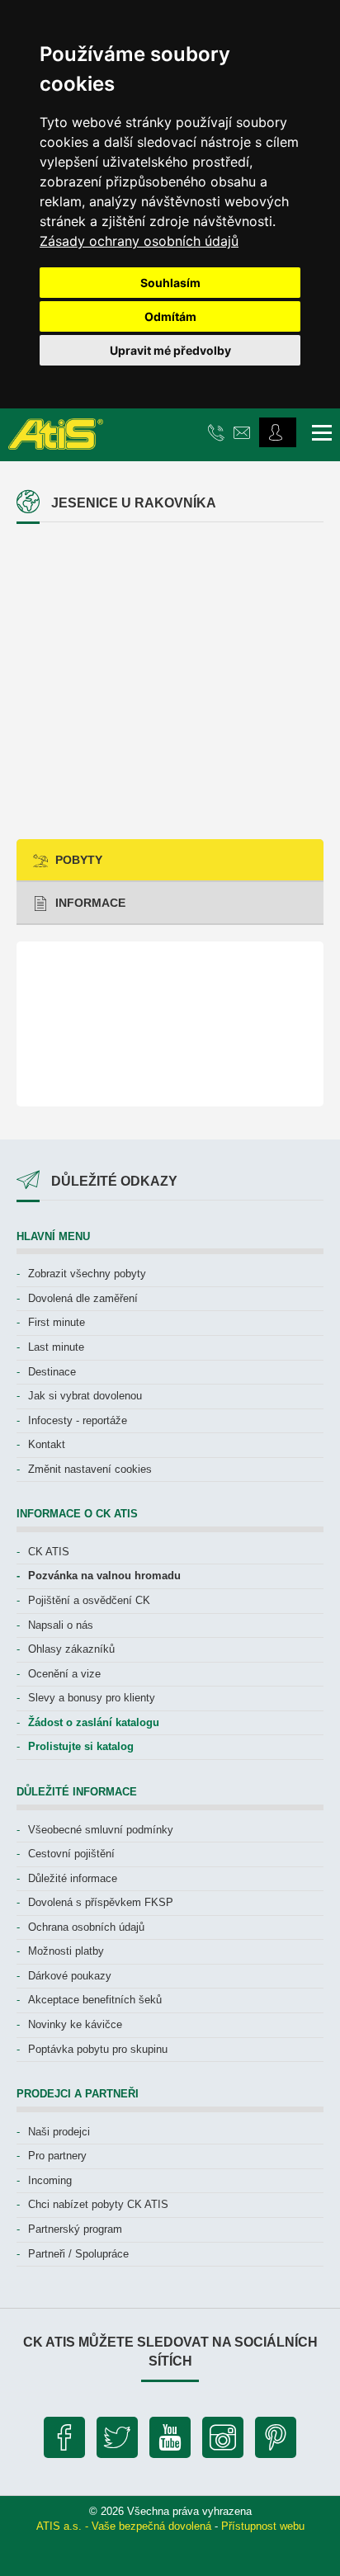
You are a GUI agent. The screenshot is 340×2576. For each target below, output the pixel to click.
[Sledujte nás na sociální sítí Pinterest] (276, 2442)
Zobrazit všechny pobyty (87, 1274)
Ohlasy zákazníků (71, 1649)
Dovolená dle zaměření (83, 1298)
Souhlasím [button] (170, 283)
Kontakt (47, 1444)
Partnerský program (75, 2229)
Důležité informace (73, 1878)
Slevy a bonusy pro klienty (92, 1698)
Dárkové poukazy (70, 1976)
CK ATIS (49, 1552)
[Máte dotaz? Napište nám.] (244, 432)
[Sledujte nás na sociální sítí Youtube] (170, 2442)
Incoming (50, 2180)
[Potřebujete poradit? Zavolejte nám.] (218, 432)
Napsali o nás (61, 1625)
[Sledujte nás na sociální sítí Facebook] (64, 2442)
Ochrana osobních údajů (86, 1927)
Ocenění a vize (64, 1674)
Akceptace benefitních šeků (95, 2000)
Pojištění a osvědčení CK (89, 1600)
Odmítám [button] (170, 316)
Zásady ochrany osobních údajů (139, 241)
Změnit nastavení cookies (90, 1469)
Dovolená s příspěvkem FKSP (101, 1902)
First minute (57, 1322)
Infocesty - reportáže (78, 1420)
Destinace (52, 1372)
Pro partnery (57, 2156)
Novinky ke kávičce (75, 2024)
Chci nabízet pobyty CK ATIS (98, 2204)
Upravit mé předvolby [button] (170, 350)
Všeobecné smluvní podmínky (101, 1830)
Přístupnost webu (263, 2526)
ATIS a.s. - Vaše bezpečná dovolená (124, 2526)
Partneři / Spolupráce (78, 2254)
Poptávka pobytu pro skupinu (98, 2049)
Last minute (56, 1347)
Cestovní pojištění (71, 1854)
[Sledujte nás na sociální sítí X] (117, 2442)
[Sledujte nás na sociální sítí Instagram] (223, 2442)
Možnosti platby (66, 1951)
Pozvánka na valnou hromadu (104, 1576)
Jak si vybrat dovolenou (85, 1396)
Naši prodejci (59, 2132)
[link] (139, 241)
